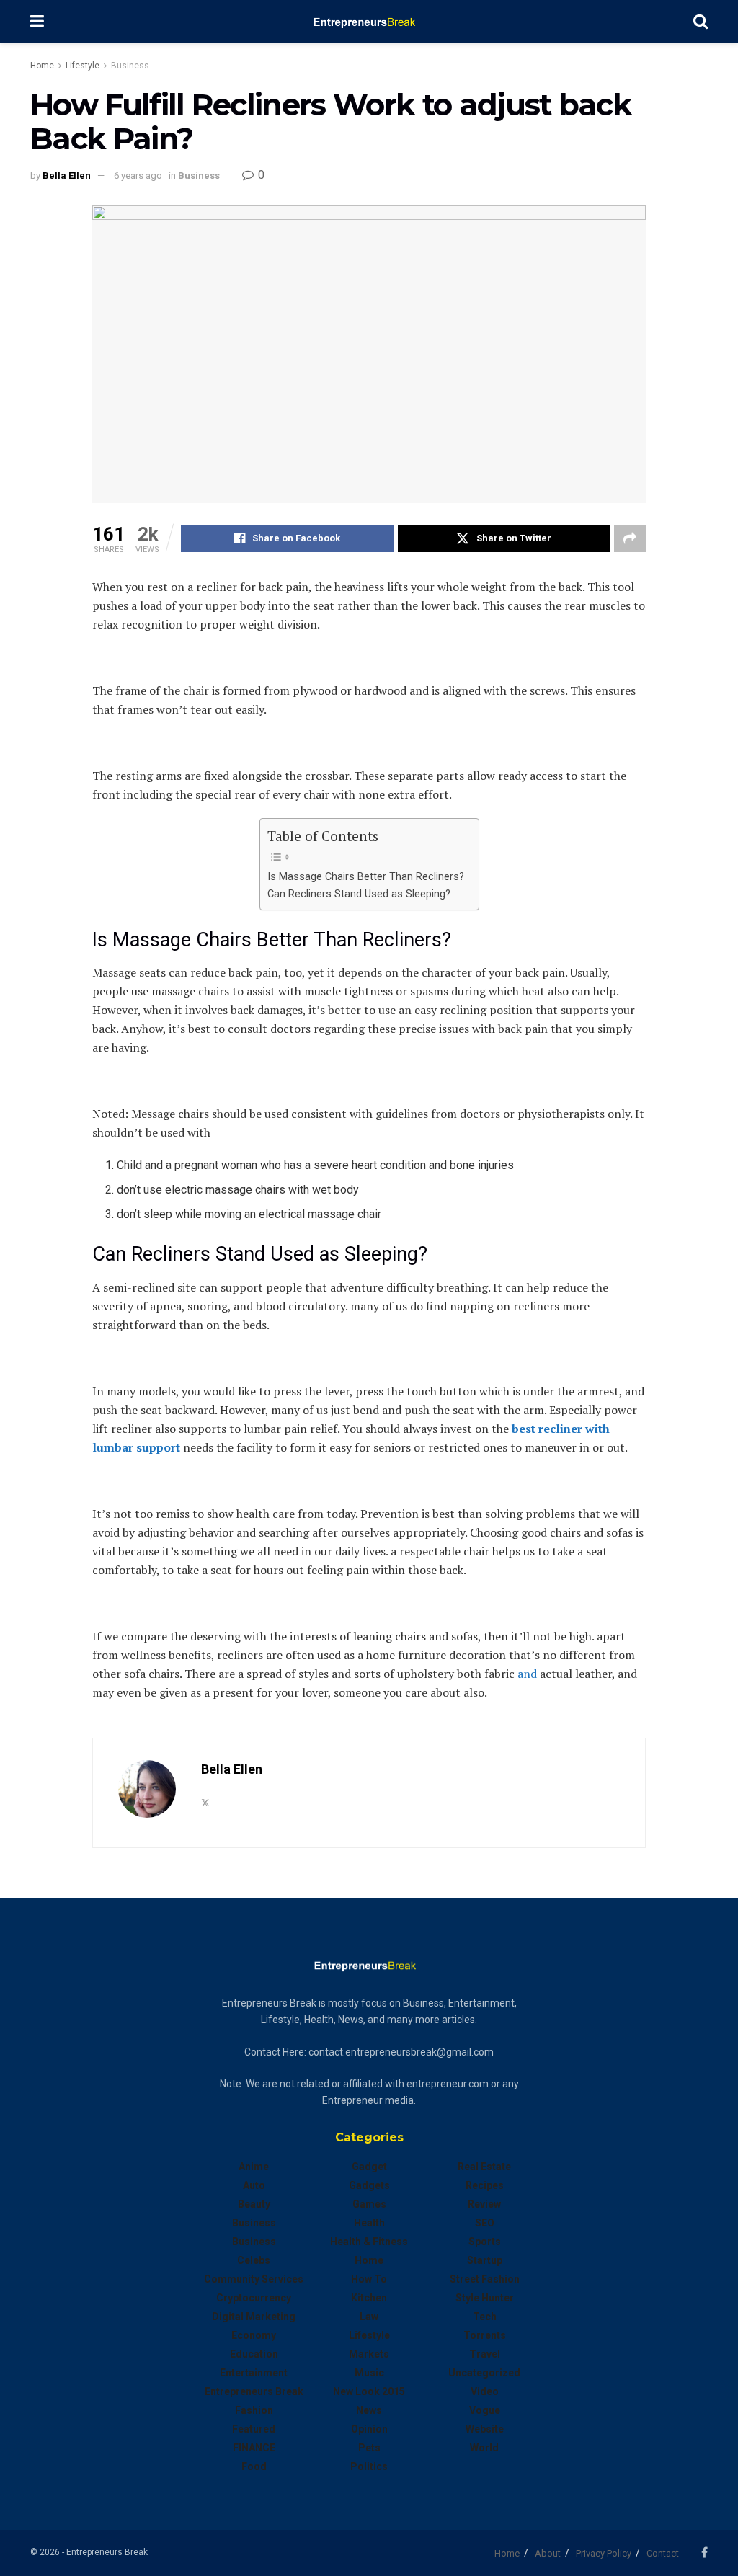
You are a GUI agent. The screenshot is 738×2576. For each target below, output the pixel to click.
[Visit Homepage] (369, 22)
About (548, 2553)
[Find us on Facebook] (704, 2553)
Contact (663, 2553)
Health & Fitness (369, 2242)
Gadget (369, 2167)
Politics (369, 2466)
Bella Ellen (67, 176)
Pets (369, 2448)
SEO (485, 2223)
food (254, 2466)
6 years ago (138, 176)
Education (254, 2354)
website (485, 2429)
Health (369, 2223)
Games (369, 2204)
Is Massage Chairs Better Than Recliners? (366, 877)
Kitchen (369, 2298)
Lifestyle (83, 66)
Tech (485, 2317)
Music (369, 2373)
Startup (485, 2260)
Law (369, 2317)
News (369, 2410)
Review (484, 2204)
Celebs (254, 2260)
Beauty (254, 2204)
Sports (485, 2242)
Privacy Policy (604, 2553)
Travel (485, 2354)
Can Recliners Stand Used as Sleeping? (359, 894)
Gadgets (369, 2185)
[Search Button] (701, 22)
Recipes (485, 2185)
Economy (254, 2335)
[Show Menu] (37, 22)
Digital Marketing (254, 2317)
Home (42, 66)
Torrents (485, 2335)
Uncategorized (484, 2373)
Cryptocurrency (254, 2298)
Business (130, 66)
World (484, 2448)
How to (369, 2279)
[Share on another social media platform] (630, 538)
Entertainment (254, 2373)
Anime (254, 2167)
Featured (254, 2429)
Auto (254, 2185)
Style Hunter (485, 2298)
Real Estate (484, 2167)
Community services (254, 2279)
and (527, 1674)
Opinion (369, 2429)
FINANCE (254, 2448)
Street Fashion (485, 2279)
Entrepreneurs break (254, 2391)
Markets (369, 2354)
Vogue (485, 2410)
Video (485, 2391)
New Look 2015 (369, 2391)
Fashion (254, 2410)
